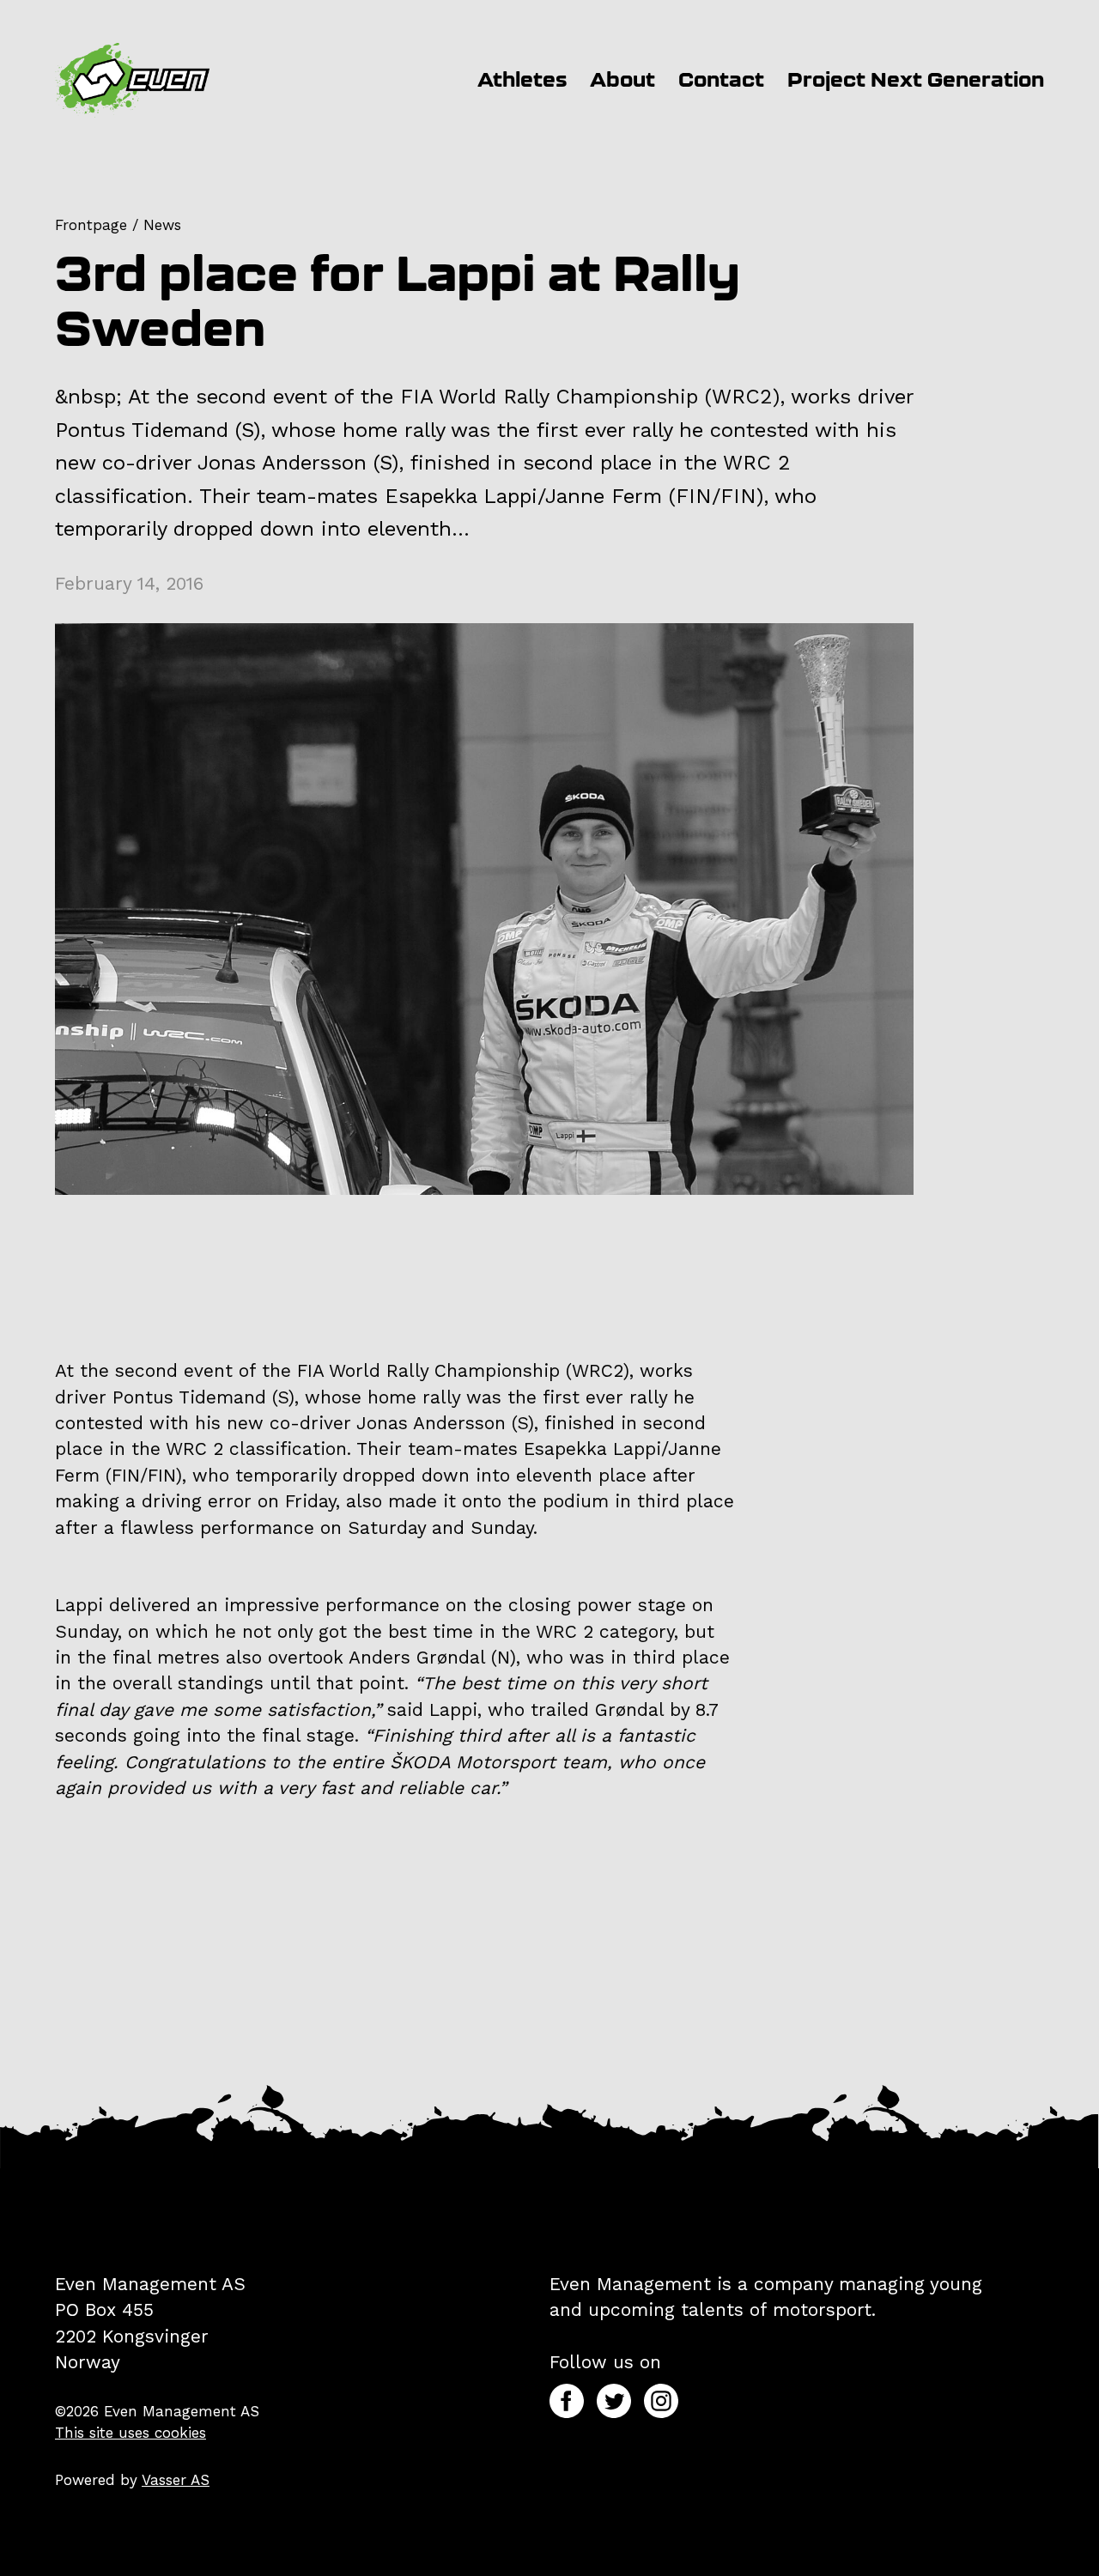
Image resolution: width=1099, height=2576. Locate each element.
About (622, 79)
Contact (721, 79)
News (162, 225)
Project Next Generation (916, 79)
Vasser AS (176, 2480)
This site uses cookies (131, 2433)
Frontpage (91, 225)
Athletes (522, 79)
